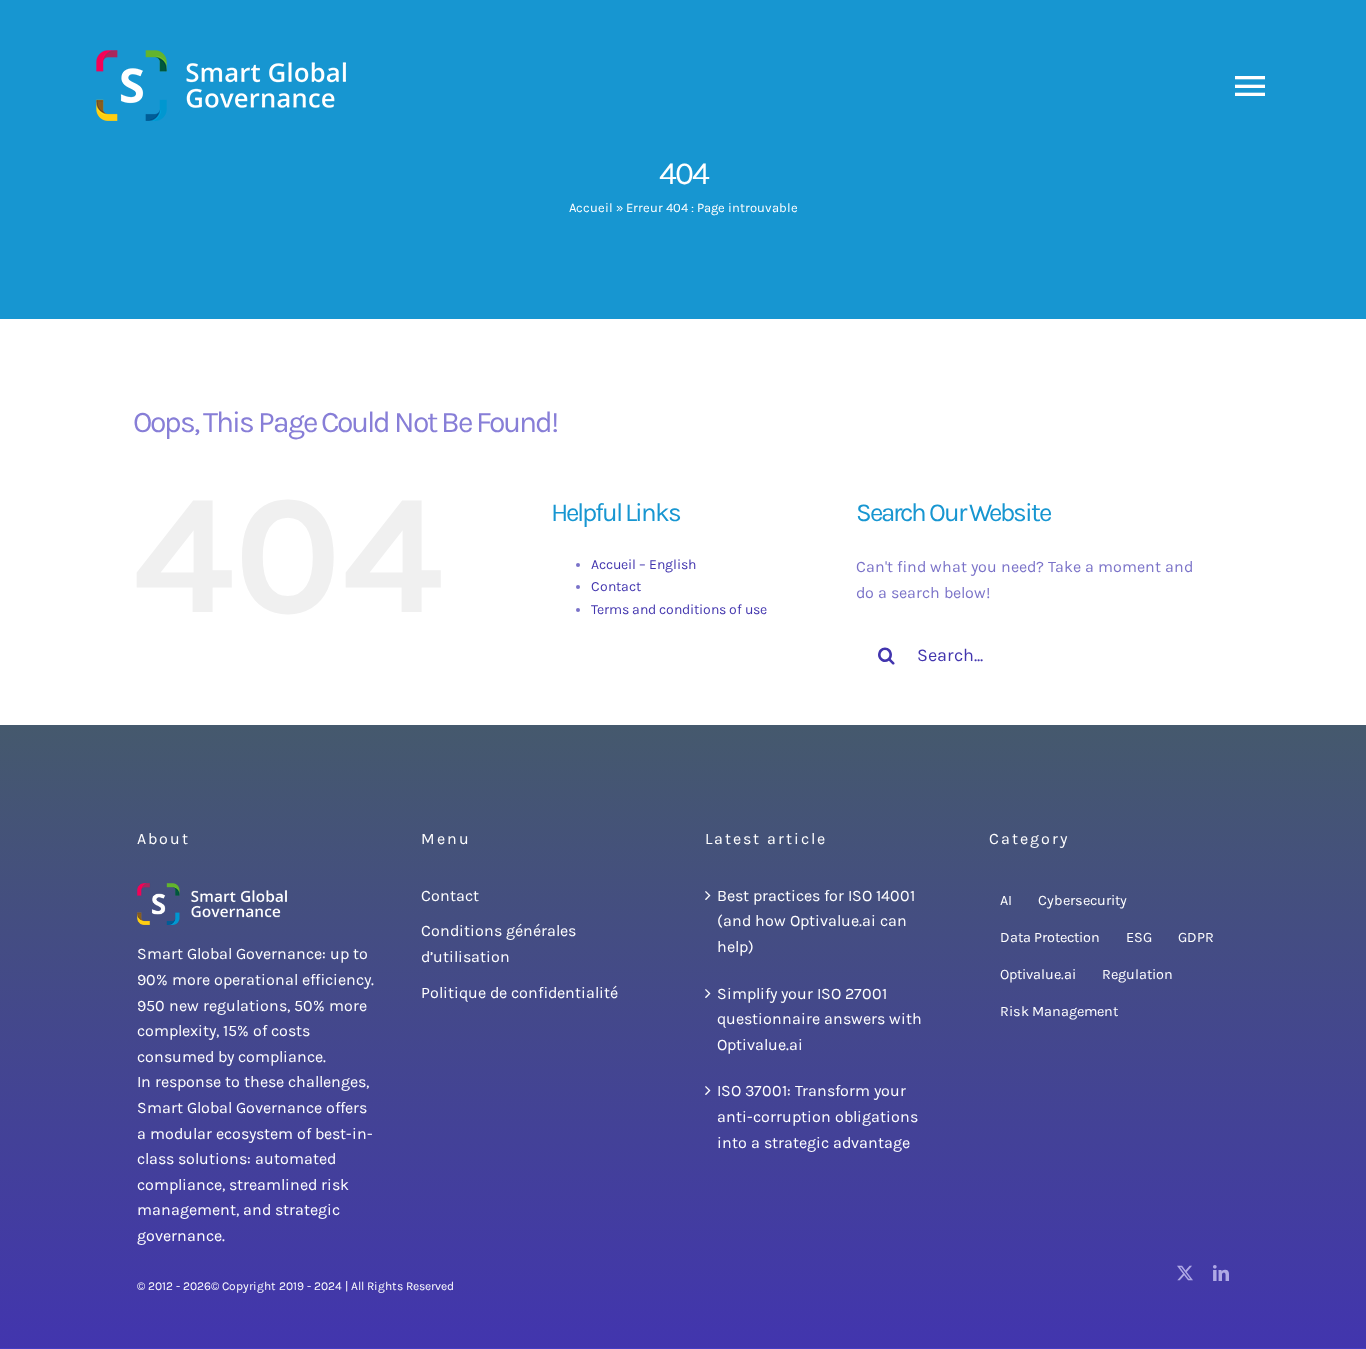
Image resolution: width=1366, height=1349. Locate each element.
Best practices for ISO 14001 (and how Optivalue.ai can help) (816, 921)
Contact (616, 586)
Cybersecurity (1082, 900)
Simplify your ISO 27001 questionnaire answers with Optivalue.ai (819, 1019)
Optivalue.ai (1038, 974)
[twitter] (1185, 1273)
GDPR (1196, 937)
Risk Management (1059, 1011)
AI (1006, 900)
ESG (1139, 937)
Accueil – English (643, 564)
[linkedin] (1221, 1273)
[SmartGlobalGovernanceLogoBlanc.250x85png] (212, 890)
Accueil (591, 207)
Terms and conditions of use (679, 609)
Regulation (1137, 974)
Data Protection (1050, 937)
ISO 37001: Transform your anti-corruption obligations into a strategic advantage (817, 1116)
